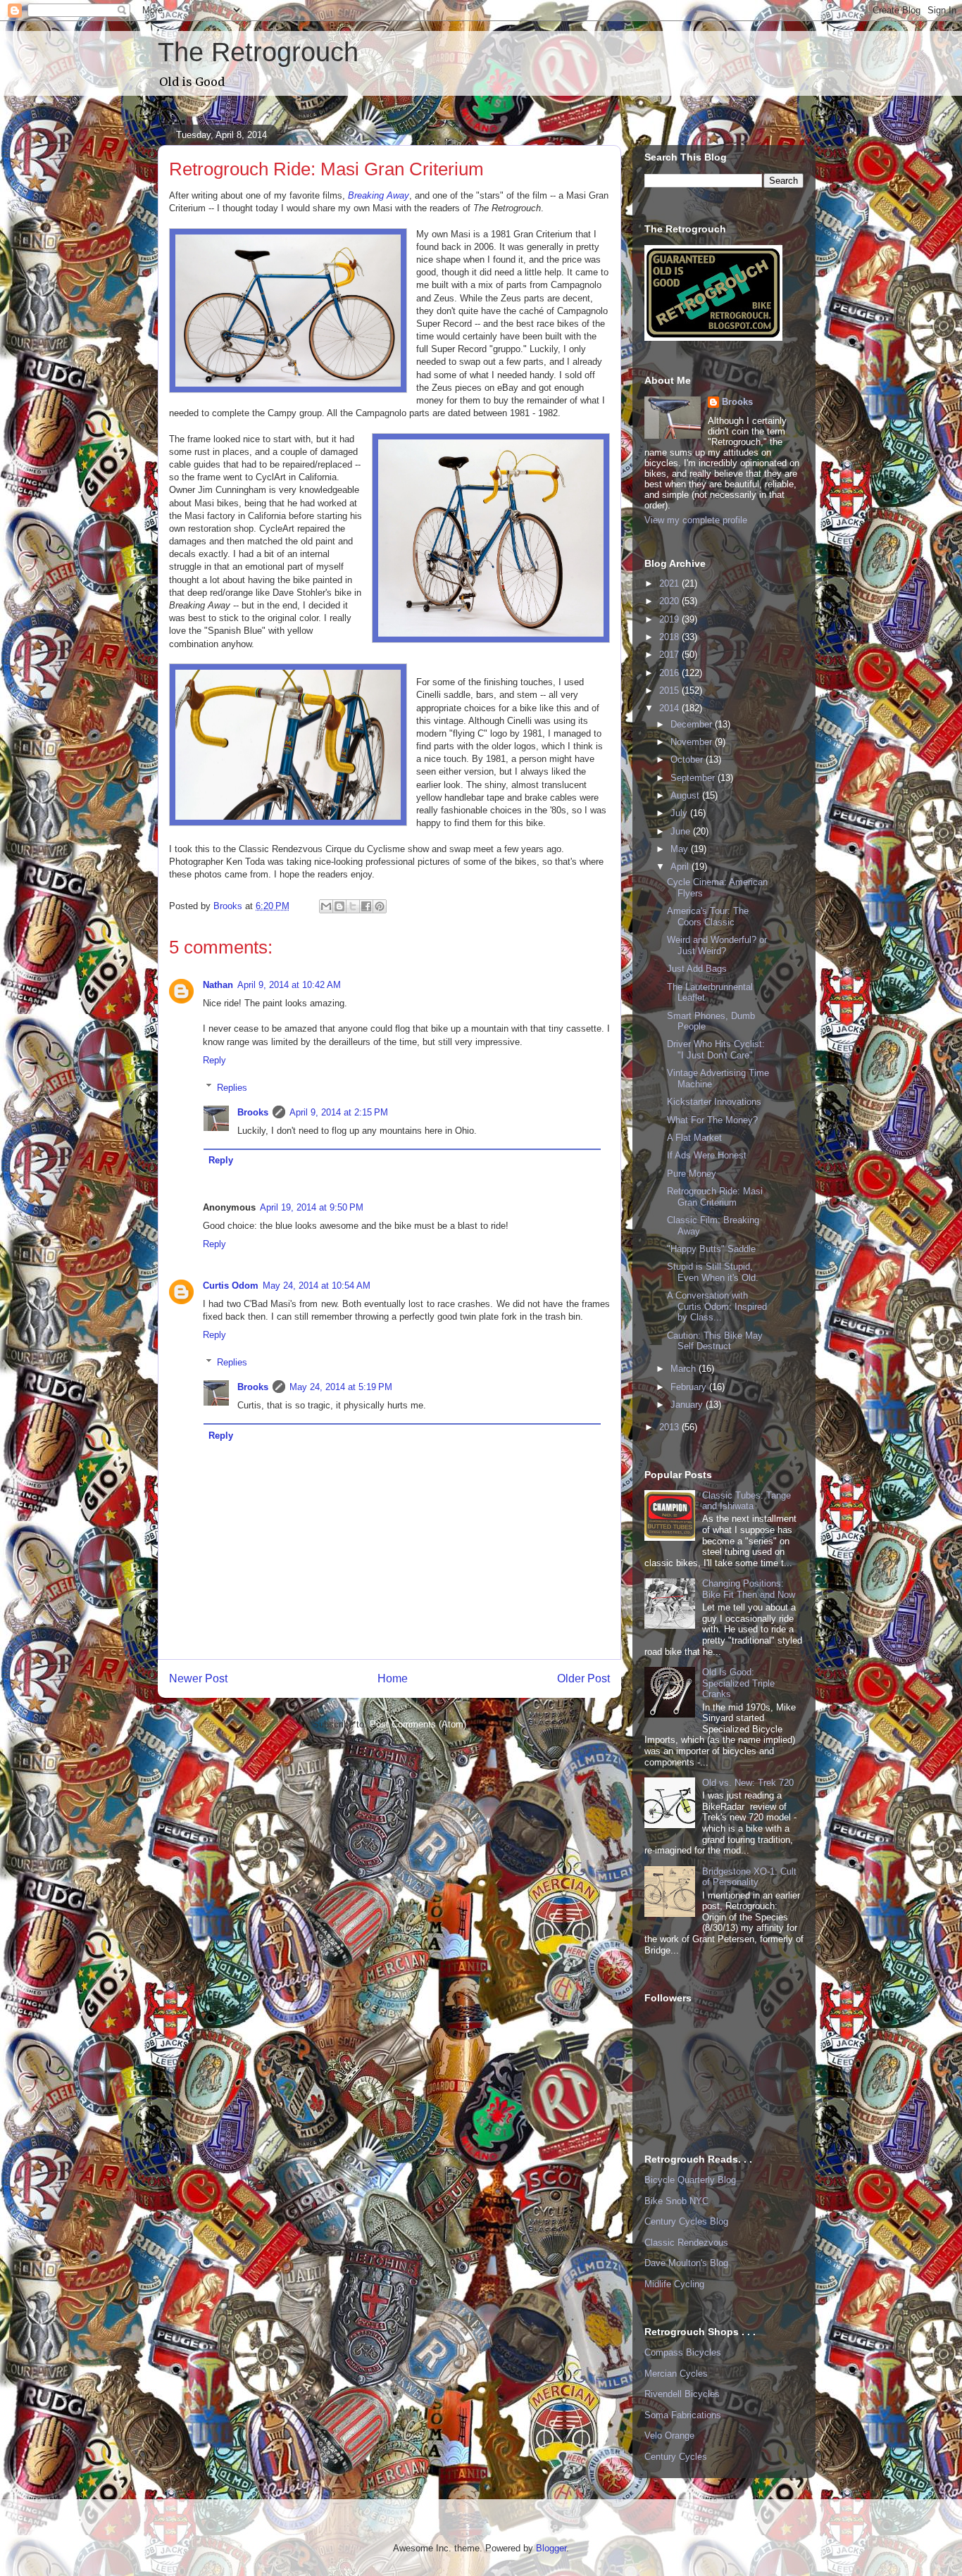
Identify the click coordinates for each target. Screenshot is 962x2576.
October (688, 759)
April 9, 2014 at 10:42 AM (289, 985)
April (681, 867)
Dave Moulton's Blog (686, 2263)
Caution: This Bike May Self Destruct (715, 1341)
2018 (670, 637)
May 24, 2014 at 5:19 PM (341, 1387)
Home (393, 1678)
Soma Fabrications (683, 2415)
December (693, 724)
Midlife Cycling (674, 2284)
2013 (670, 1427)
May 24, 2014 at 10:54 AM (317, 1286)
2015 (670, 690)
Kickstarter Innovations (714, 1102)
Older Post (583, 1678)
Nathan (218, 985)
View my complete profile (696, 520)
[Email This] (326, 906)
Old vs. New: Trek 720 (748, 1783)
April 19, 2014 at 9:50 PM (312, 1207)
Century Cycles (676, 2457)
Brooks (253, 1112)
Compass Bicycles (683, 2352)
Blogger (551, 2548)
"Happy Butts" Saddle (711, 1249)
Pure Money (692, 1174)
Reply (214, 1060)
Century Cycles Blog (686, 2221)
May (681, 849)
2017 (670, 655)
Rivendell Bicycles (682, 2394)
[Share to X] (353, 906)
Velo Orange (669, 2436)
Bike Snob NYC (676, 2201)
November (693, 742)
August (686, 795)
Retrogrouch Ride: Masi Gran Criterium (715, 1197)
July (680, 813)
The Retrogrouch (258, 52)
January (688, 1405)
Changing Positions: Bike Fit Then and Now (749, 1589)
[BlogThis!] (339, 906)
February (690, 1387)
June (682, 831)
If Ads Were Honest (707, 1155)
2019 (670, 619)
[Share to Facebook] (366, 906)
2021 (670, 583)
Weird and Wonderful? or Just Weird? (717, 945)
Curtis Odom (231, 1286)
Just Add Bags (697, 969)
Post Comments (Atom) (418, 1724)
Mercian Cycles (676, 2374)
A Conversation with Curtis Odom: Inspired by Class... (717, 1306)
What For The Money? (712, 1120)
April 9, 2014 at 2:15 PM (339, 1112)
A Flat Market (694, 1138)
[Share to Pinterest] (380, 906)
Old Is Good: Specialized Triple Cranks (738, 1683)
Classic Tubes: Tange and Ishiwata (747, 1501)
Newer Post (198, 1678)
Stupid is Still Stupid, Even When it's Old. (713, 1272)
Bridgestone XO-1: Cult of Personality (749, 1877)
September (694, 778)
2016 (670, 673)
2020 (670, 601)
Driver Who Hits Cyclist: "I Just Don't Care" (716, 1050)
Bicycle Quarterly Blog (690, 2180)
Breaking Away (379, 195)
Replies (232, 1087)
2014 (670, 708)
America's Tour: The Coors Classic (708, 917)
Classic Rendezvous (686, 2243)
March (685, 1369)
